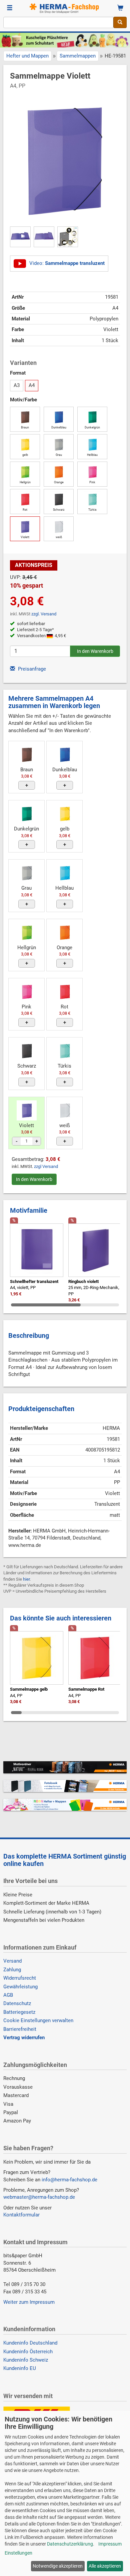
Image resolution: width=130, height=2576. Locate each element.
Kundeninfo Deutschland (30, 2343)
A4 (32, 385)
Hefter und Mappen (27, 56)
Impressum (110, 2544)
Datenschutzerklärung (70, 2544)
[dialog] (65, 2493)
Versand (12, 1961)
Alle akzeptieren (105, 2566)
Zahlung (12, 1970)
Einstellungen (18, 2553)
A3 (17, 385)
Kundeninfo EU (20, 2368)
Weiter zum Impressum (29, 2302)
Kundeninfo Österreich (28, 2352)
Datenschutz (17, 2003)
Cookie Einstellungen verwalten (38, 2020)
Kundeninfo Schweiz (26, 2360)
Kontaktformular (21, 2215)
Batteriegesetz (19, 2012)
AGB (8, 1995)
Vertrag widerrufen (24, 2038)
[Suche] (120, 22)
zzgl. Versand (44, 614)
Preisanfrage (31, 669)
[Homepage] (65, 8)
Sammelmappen (78, 56)
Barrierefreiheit (20, 2029)
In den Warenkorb (34, 1179)
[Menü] (10, 8)
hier (26, 1579)
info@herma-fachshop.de (69, 2180)
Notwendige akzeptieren (58, 2566)
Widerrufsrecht (20, 1978)
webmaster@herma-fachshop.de (39, 2197)
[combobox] (58, 22)
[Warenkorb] (120, 8)
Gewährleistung (20, 1987)
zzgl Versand (46, 1166)
